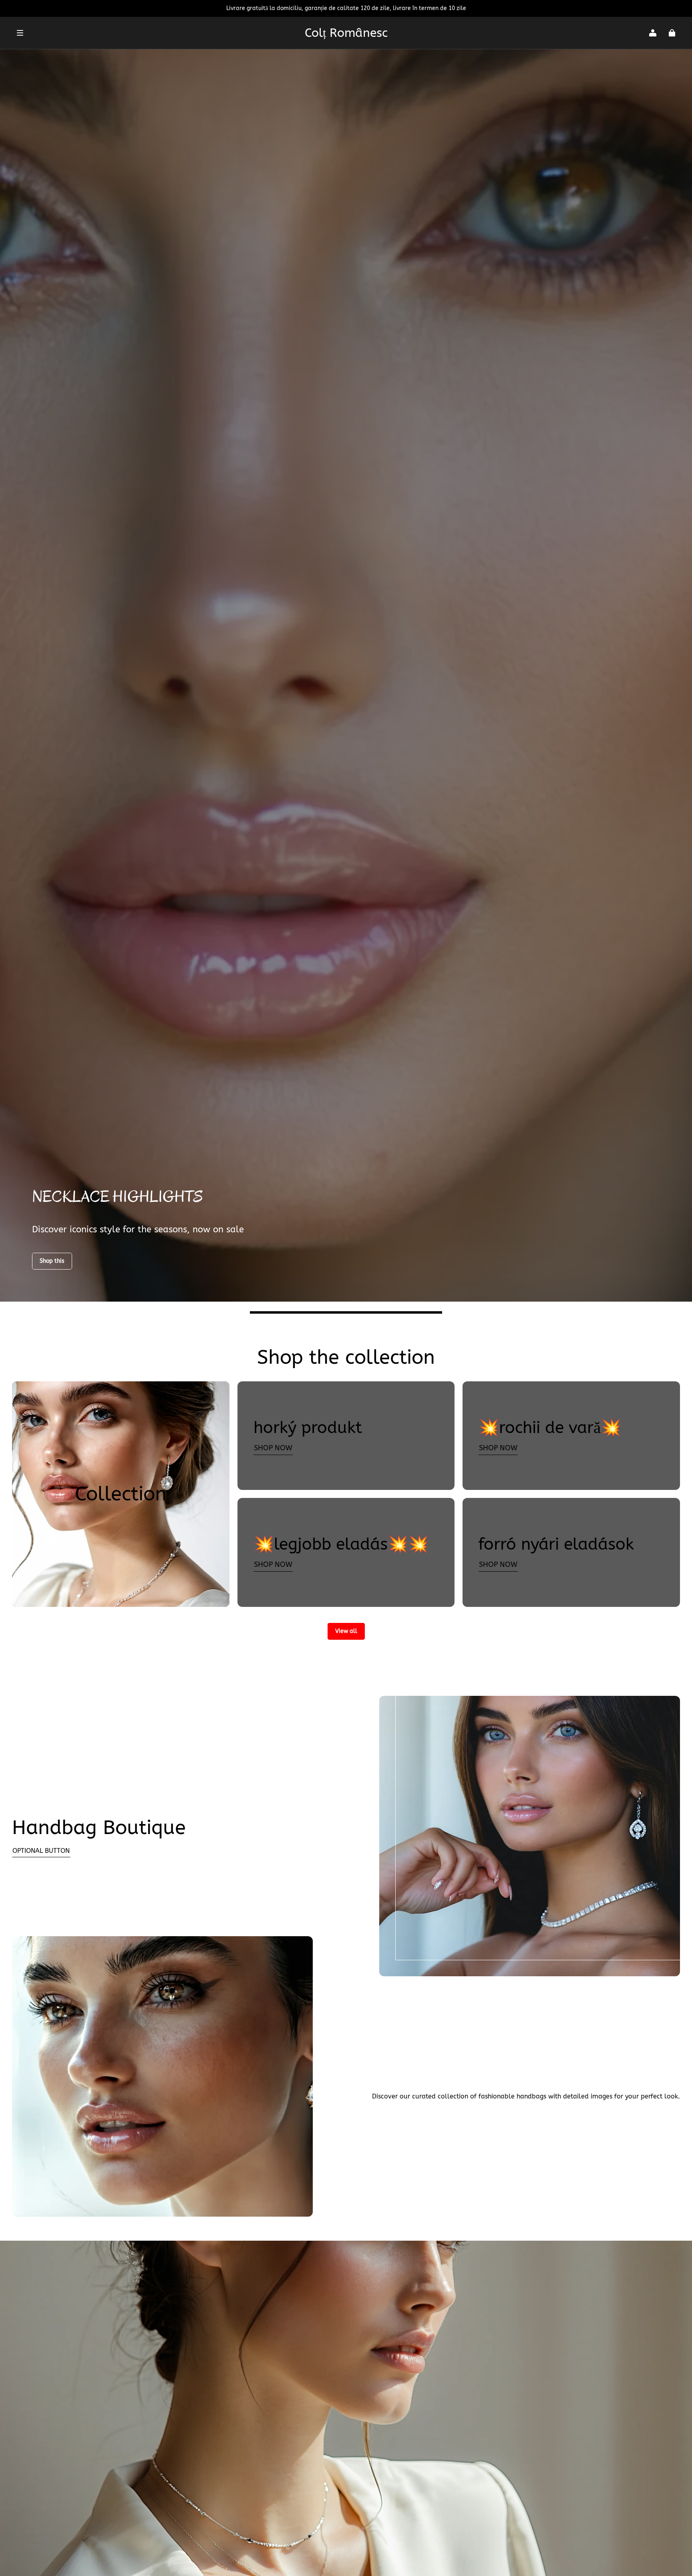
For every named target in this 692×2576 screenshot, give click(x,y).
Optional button (41, 1851)
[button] (157, 33)
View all (346, 1631)
